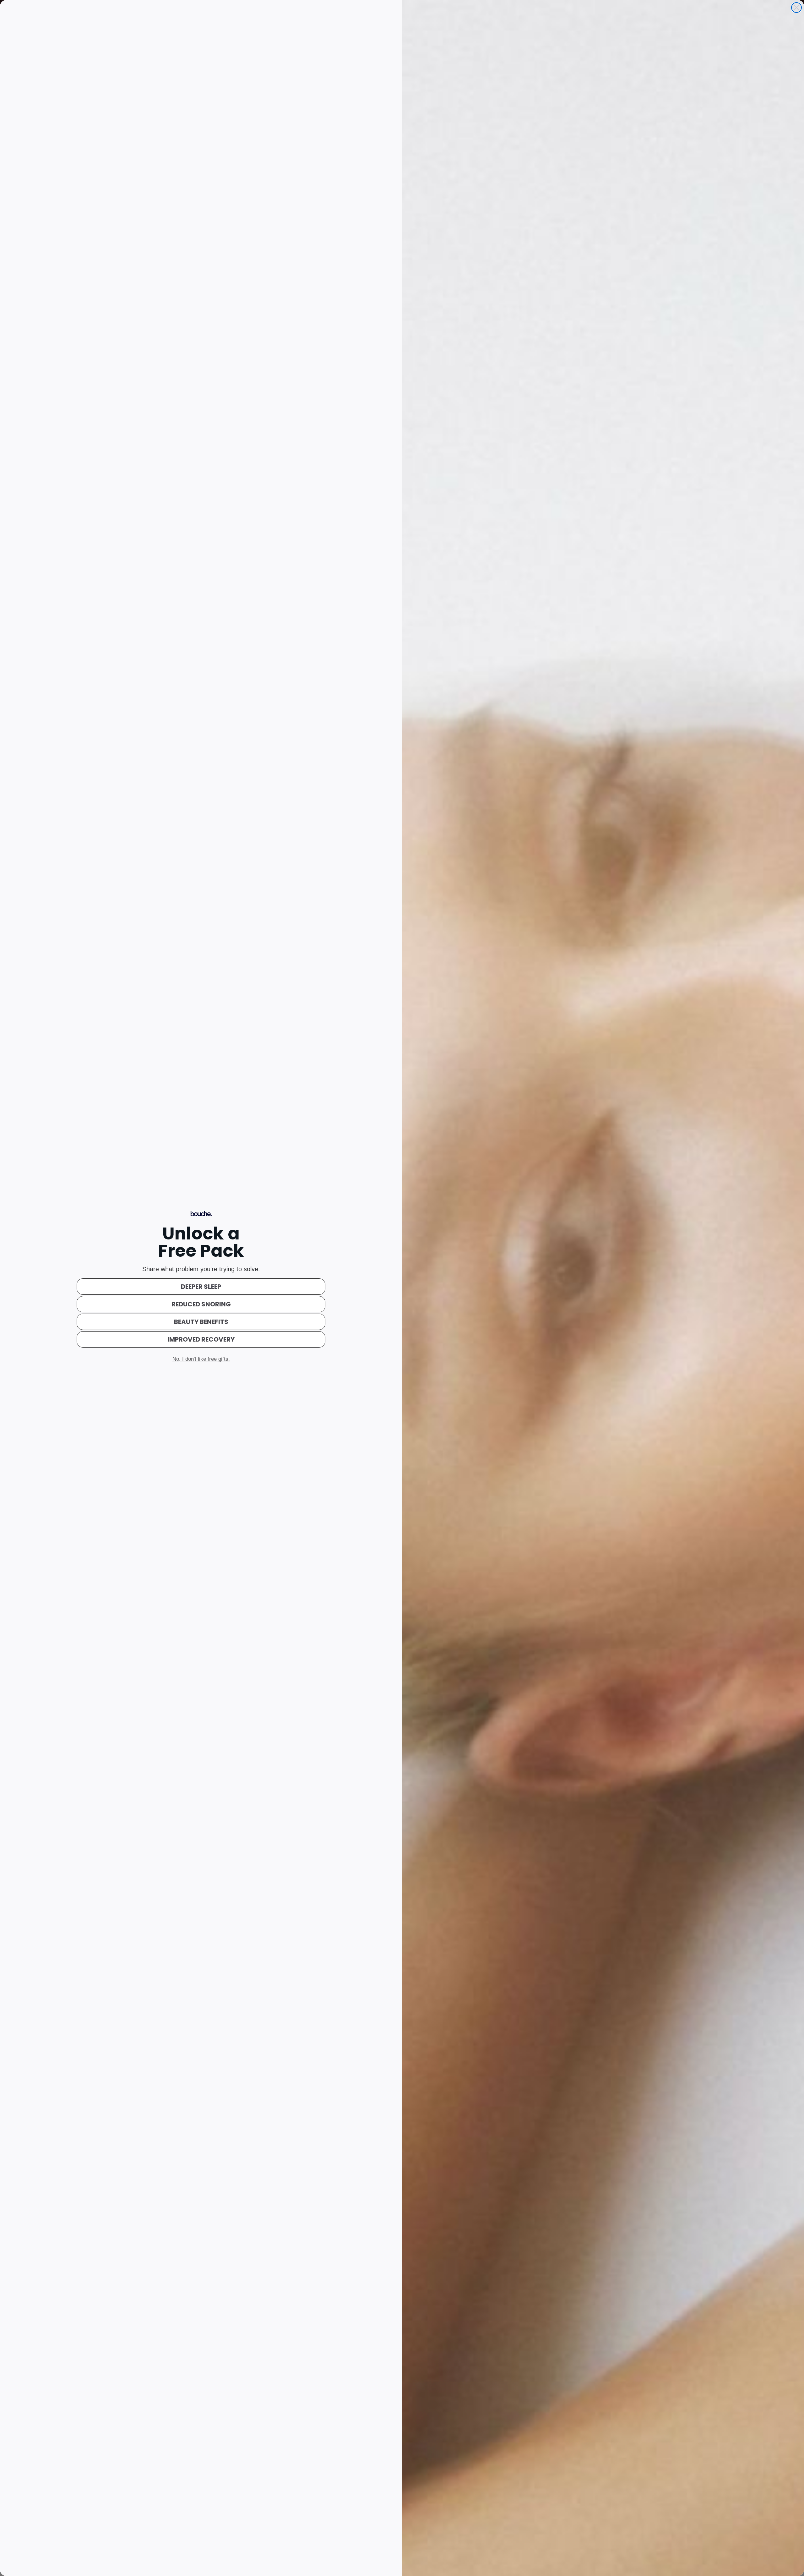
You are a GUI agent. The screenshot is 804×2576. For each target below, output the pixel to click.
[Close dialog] (796, 8)
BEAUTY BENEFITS (201, 1322)
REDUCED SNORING (201, 1304)
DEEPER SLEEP (201, 1287)
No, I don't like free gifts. (201, 1359)
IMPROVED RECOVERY (201, 1339)
